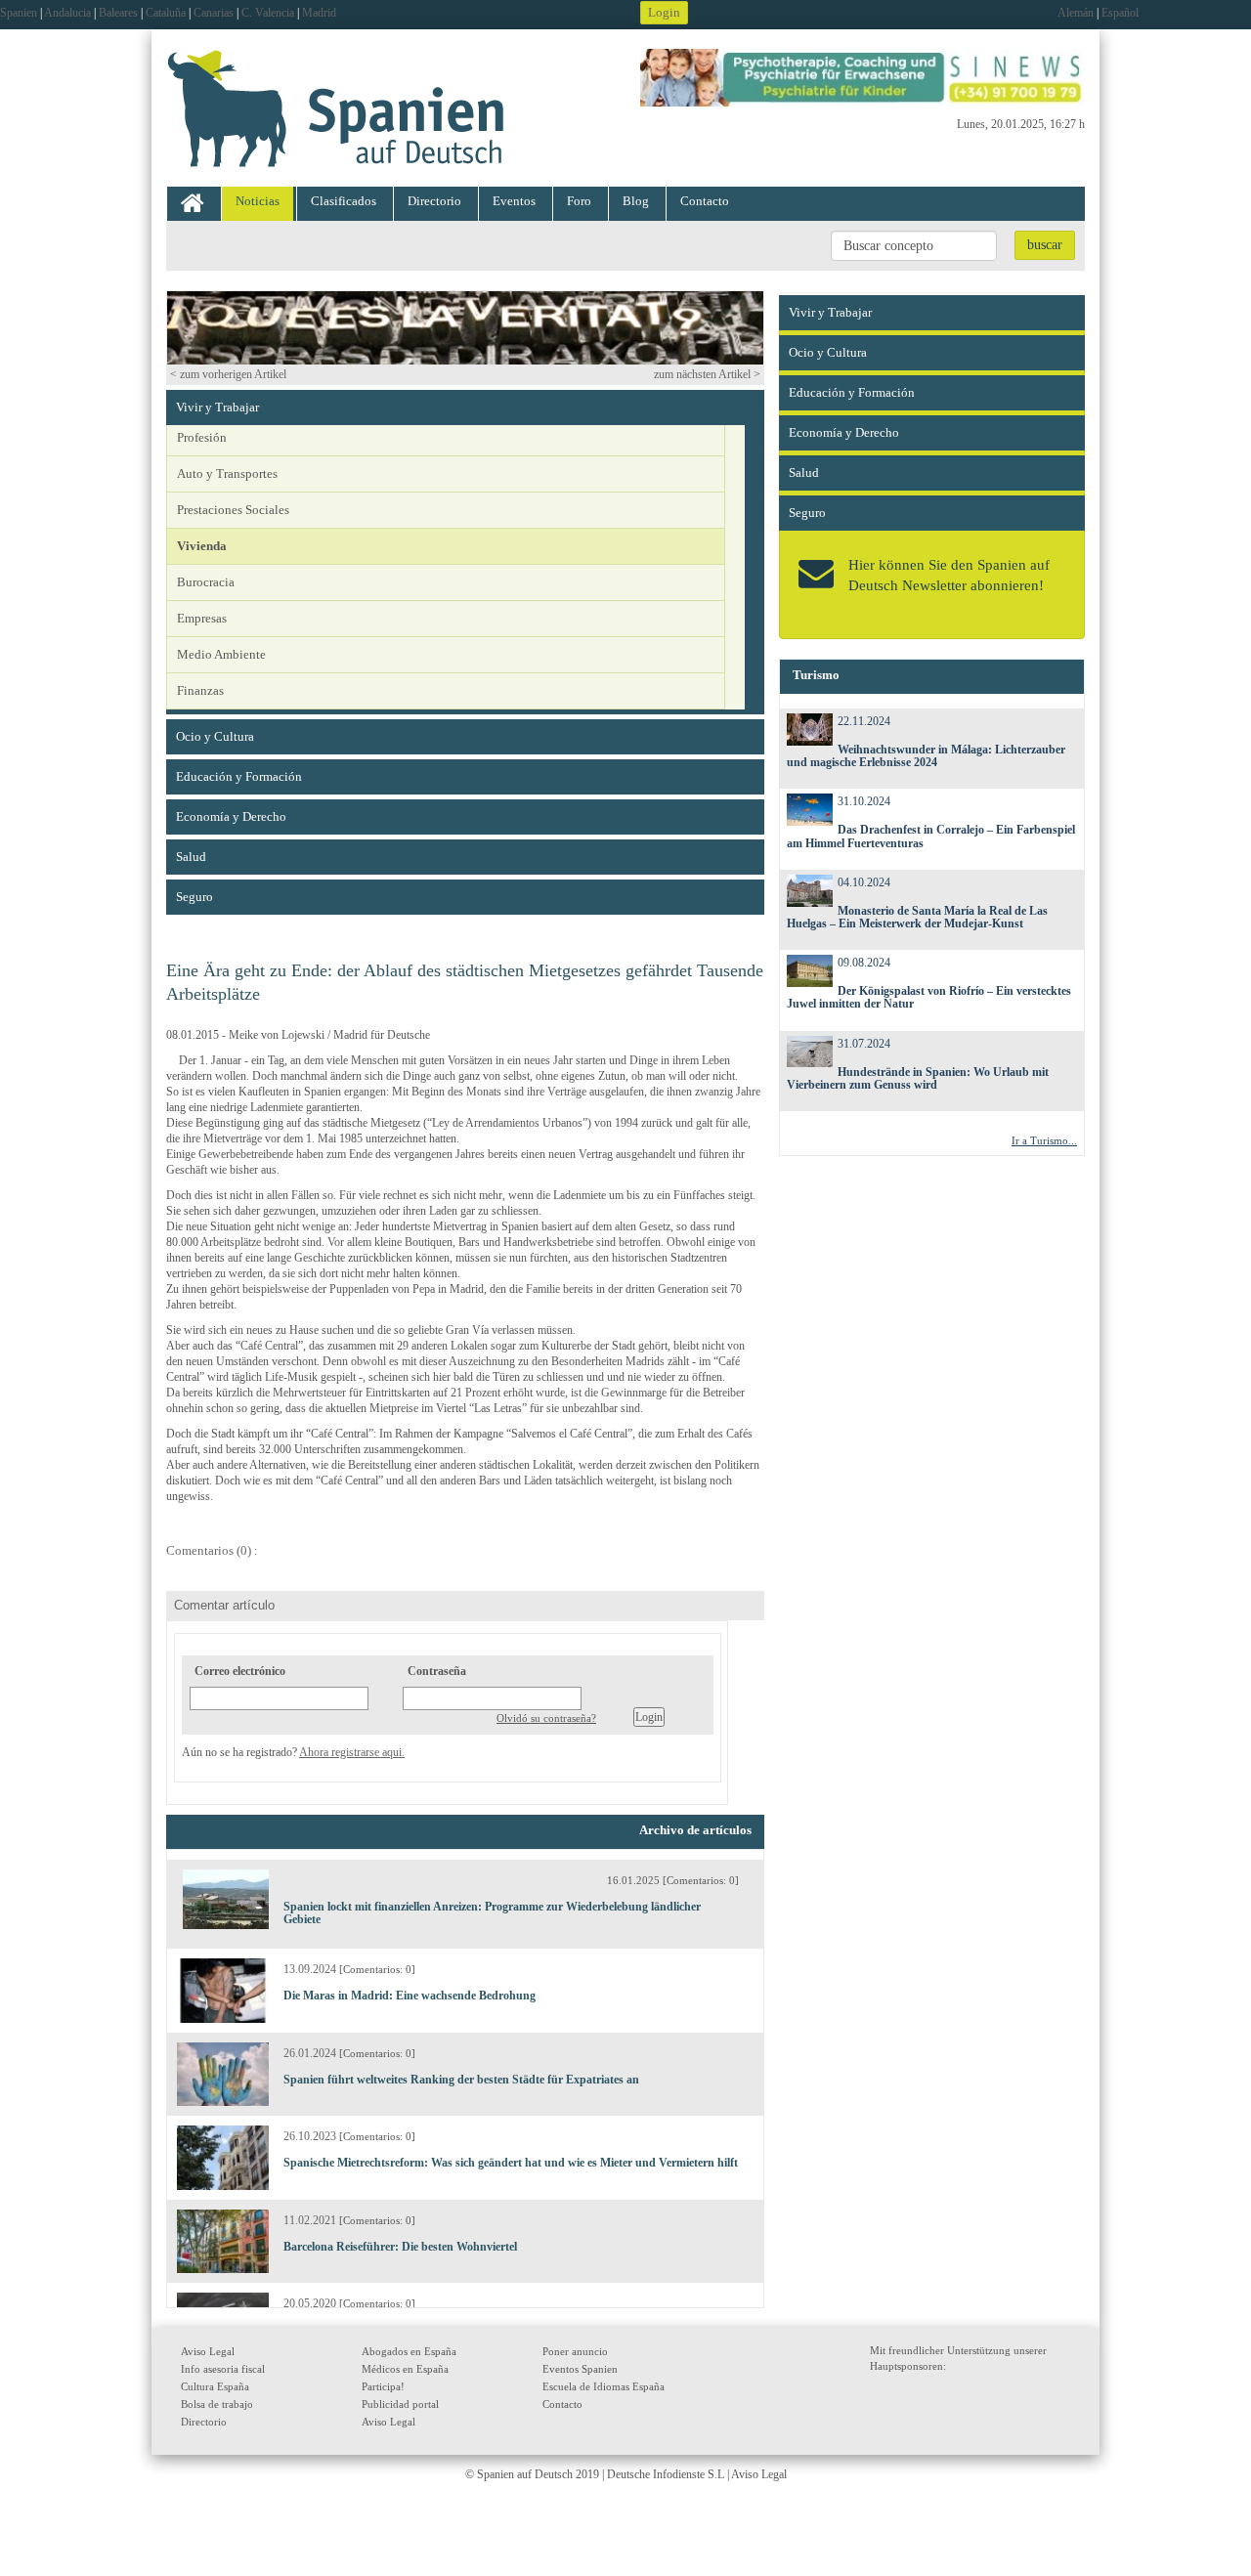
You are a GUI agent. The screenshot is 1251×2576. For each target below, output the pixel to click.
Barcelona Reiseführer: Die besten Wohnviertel (400, 2247)
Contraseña (437, 1671)
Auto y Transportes (227, 473)
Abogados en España (409, 2351)
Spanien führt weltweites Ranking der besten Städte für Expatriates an (461, 2080)
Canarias (214, 13)
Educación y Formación (239, 776)
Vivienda (202, 546)
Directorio (434, 201)
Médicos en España (405, 2369)
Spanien (19, 13)
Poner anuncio (575, 2351)
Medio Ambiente (221, 654)
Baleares (118, 13)
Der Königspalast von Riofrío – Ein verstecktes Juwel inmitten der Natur (929, 997)
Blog (636, 201)
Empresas (202, 618)
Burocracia (206, 582)
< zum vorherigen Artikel (228, 374)
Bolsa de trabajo (217, 2404)
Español (1120, 13)
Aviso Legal (208, 2351)
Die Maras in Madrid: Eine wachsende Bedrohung (410, 1996)
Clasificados (344, 201)
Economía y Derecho (231, 816)
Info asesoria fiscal (223, 2369)
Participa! (383, 2386)
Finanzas (200, 690)
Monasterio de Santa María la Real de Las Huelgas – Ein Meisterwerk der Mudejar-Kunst (918, 917)
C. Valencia (268, 13)
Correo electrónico (240, 1671)
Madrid (319, 13)
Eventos (514, 201)
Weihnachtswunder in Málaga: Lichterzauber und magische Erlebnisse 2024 (927, 756)
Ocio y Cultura (215, 736)
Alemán (1076, 13)
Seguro (194, 897)
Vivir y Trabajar (217, 407)
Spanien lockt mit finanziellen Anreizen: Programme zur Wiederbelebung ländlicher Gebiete (492, 1913)
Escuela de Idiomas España (604, 2386)
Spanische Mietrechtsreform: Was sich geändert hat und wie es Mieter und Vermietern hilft (511, 2163)
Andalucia (67, 13)
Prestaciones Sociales (233, 510)
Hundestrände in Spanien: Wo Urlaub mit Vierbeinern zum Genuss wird (918, 1078)
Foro (579, 201)
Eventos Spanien (580, 2369)
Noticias (258, 201)
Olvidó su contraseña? (546, 1718)
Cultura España (215, 2386)
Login (664, 12)
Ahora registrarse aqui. (352, 1752)
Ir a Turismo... (1044, 1140)
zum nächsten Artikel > (707, 374)
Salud (191, 857)
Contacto (705, 201)
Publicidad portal (400, 2404)
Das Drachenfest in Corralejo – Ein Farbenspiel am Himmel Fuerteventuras (931, 836)
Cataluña (166, 13)
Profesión (202, 437)
